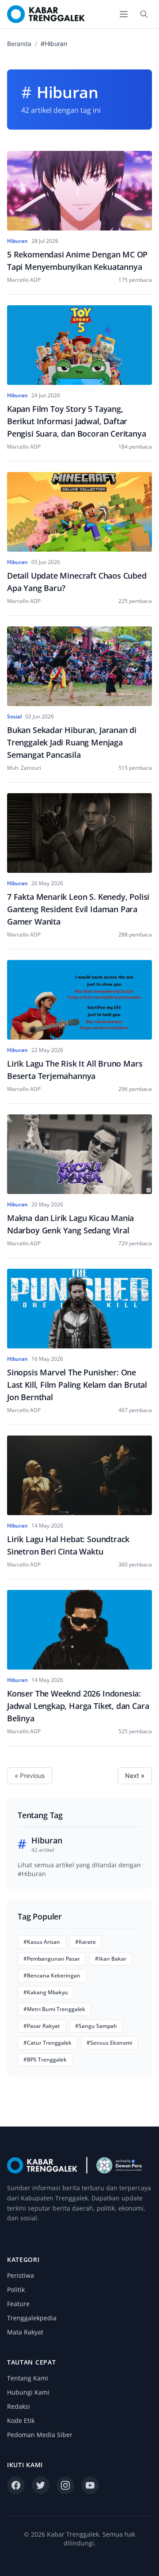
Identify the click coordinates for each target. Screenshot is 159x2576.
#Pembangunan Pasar (52, 1959)
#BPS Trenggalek (45, 2060)
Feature (18, 2304)
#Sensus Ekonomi (109, 2043)
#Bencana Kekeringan (52, 1975)
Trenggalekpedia (32, 2318)
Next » (135, 1776)
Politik (16, 2290)
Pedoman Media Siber (40, 2435)
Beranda (19, 44)
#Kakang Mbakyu (46, 1992)
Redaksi (19, 2406)
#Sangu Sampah (96, 2026)
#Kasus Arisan (42, 1942)
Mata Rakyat (25, 2332)
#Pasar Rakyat (42, 2026)
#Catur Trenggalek (47, 2043)
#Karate (85, 1942)
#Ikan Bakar (111, 1959)
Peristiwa (21, 2275)
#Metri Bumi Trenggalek (54, 2009)
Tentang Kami (28, 2378)
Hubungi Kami (28, 2392)
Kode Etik (21, 2421)
